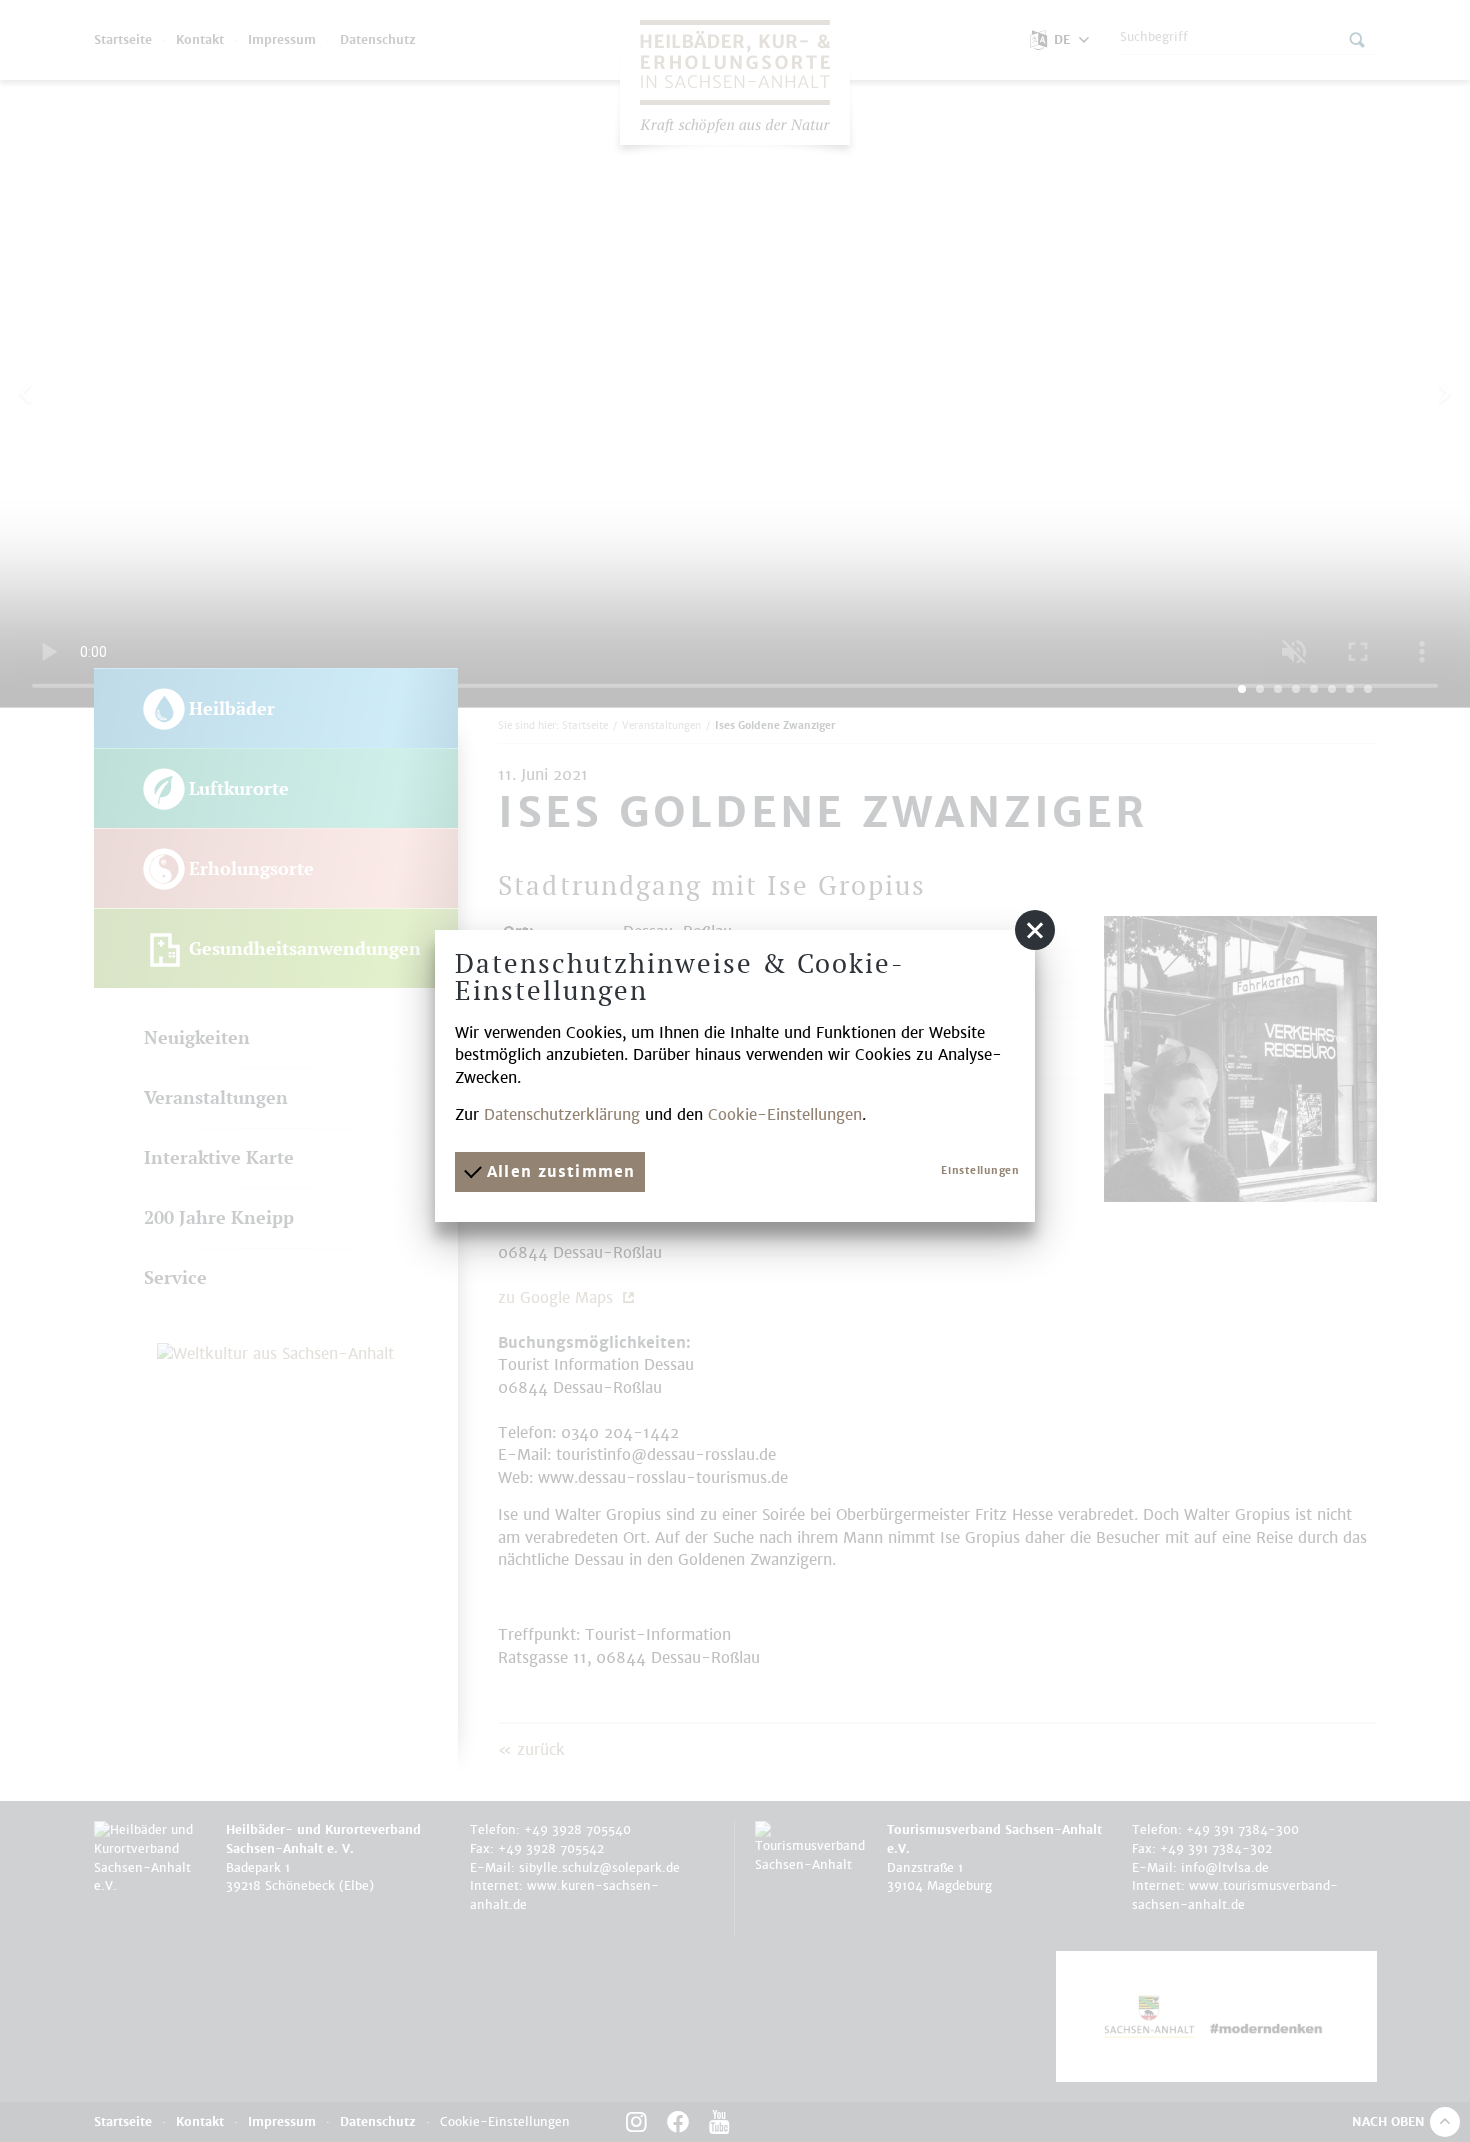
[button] (1035, 930)
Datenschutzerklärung (562, 1114)
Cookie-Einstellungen (785, 1114)
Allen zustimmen (558, 1171)
